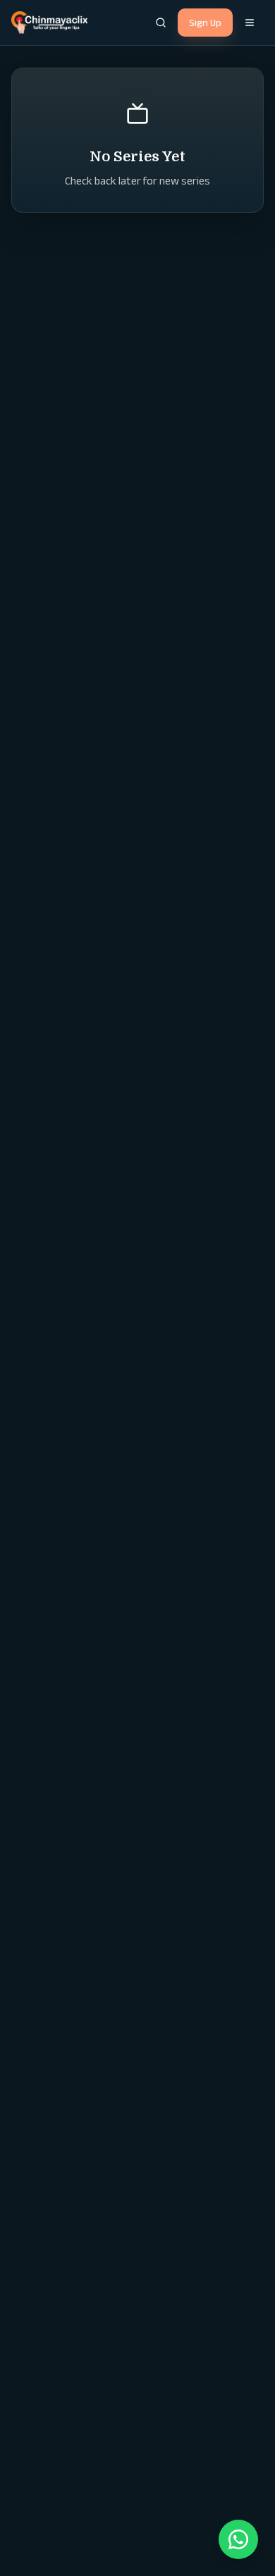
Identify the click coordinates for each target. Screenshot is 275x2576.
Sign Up (205, 23)
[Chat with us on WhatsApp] (238, 2539)
